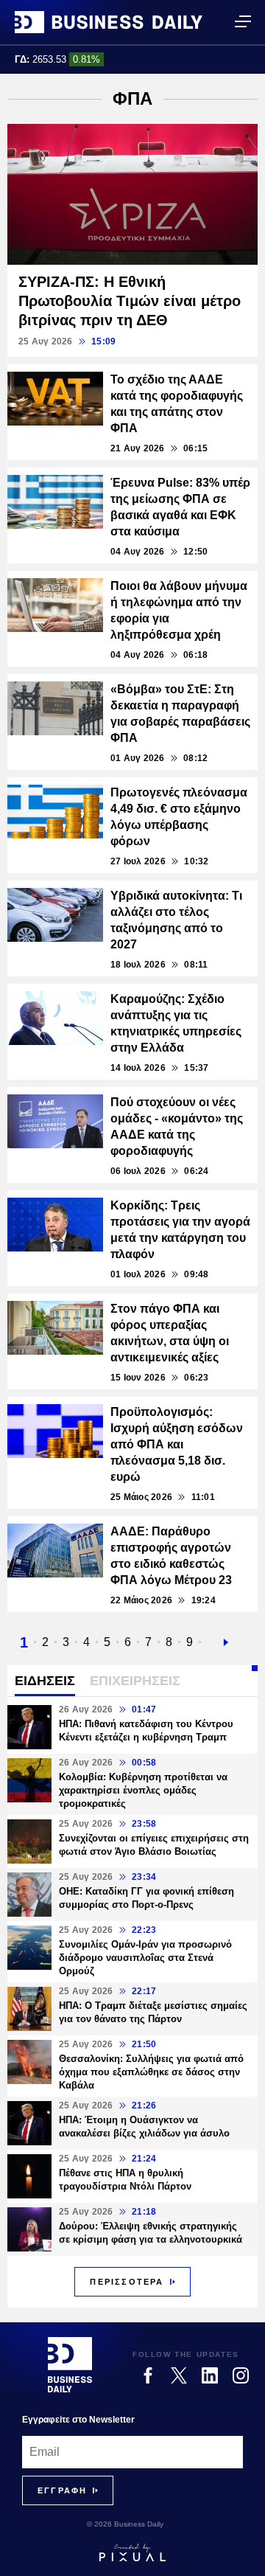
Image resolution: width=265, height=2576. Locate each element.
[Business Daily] (109, 22)
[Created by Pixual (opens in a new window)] (132, 2552)
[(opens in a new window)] (148, 2375)
